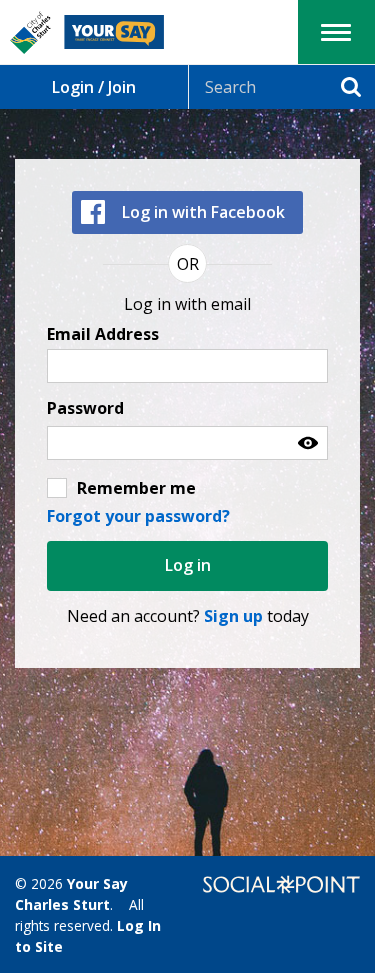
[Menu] (336, 32)
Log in (188, 565)
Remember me (136, 488)
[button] (307, 443)
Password (85, 408)
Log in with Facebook (203, 212)
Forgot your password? (138, 516)
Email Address (103, 334)
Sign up (233, 616)
